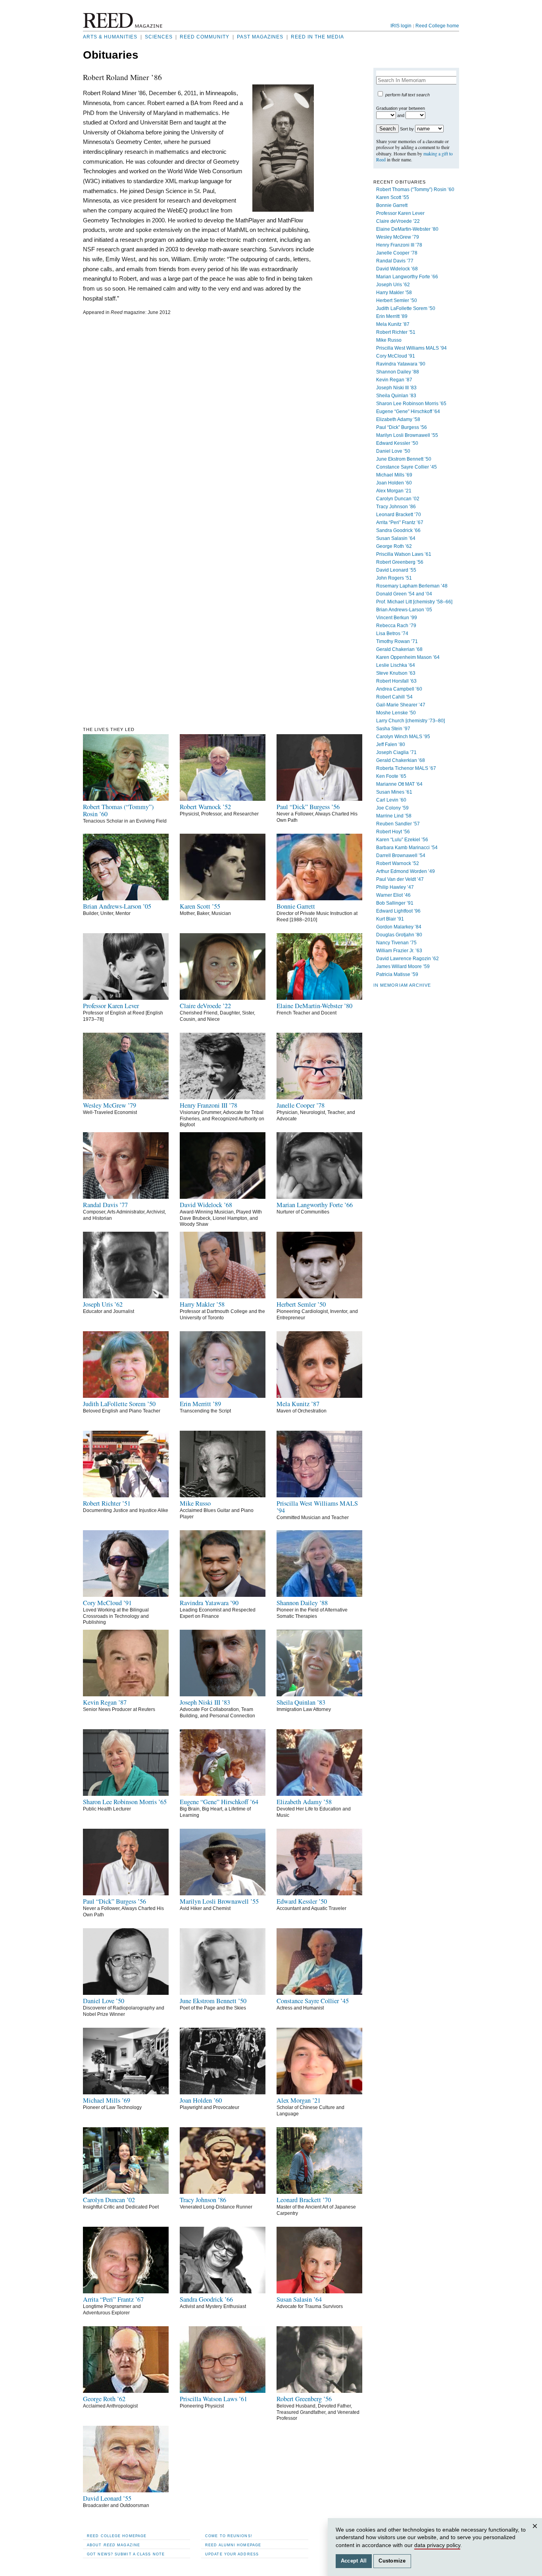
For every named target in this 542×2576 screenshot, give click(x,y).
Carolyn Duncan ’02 (398, 499)
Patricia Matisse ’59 (397, 974)
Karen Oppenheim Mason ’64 (408, 657)
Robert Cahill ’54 (394, 697)
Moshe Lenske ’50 (396, 713)
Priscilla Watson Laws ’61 (404, 554)
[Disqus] (198, 419)
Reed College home (437, 26)
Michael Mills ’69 (394, 475)
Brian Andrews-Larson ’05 (404, 610)
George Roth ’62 (394, 546)
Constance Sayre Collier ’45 (406, 467)
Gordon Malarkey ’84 (399, 927)
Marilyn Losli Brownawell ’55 (407, 435)
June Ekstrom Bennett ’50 (404, 459)
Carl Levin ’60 (391, 800)
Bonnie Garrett (392, 205)
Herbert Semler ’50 (397, 300)
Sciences (159, 37)
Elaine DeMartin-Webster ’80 (407, 229)
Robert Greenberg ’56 (400, 562)
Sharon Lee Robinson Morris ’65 (411, 404)
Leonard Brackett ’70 (399, 515)
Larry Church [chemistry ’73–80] (410, 721)
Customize (392, 2561)
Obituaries (111, 55)
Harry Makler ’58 (394, 293)
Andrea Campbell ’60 (399, 689)
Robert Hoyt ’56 (393, 832)
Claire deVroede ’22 (398, 221)
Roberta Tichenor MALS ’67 (406, 768)
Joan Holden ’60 (394, 483)
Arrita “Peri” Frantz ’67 (400, 522)
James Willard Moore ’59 (403, 966)
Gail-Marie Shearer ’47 (401, 705)
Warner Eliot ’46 (393, 895)
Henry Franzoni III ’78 (399, 245)
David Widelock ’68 (397, 269)
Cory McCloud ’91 (396, 356)
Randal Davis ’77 (395, 261)
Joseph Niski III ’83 (396, 388)
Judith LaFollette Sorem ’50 (406, 308)
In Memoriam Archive (402, 985)
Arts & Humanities (110, 37)
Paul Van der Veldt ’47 (400, 879)
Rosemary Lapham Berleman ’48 (412, 586)
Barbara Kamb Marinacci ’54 (407, 848)
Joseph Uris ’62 (393, 285)
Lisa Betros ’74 (392, 633)
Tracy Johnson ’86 (396, 507)
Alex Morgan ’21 (394, 491)
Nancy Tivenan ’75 (396, 943)
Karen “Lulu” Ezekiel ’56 (402, 840)
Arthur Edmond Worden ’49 (406, 871)
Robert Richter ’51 (396, 332)
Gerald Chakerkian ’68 (401, 760)
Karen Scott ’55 (393, 197)
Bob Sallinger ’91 (395, 903)
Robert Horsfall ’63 (396, 681)
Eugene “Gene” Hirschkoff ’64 (408, 411)
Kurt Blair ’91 (390, 919)
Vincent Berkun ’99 (397, 618)
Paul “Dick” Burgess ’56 (402, 427)
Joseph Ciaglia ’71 (396, 752)
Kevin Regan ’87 (394, 380)
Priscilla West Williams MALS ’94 (411, 348)
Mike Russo (389, 340)
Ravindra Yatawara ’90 (401, 364)
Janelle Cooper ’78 (397, 253)
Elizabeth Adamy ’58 (398, 419)
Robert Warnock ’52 (398, 863)
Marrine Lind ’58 (394, 816)
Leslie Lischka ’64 (396, 665)
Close (536, 2534)
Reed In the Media (317, 37)
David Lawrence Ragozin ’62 (407, 959)
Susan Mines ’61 (394, 792)
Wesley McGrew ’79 (398, 237)
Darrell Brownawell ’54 (401, 855)
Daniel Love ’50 (393, 451)
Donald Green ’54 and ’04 (404, 594)
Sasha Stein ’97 (393, 729)
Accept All (354, 2561)
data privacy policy (437, 2545)
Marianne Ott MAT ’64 (399, 784)
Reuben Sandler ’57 (398, 824)
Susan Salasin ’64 (396, 538)
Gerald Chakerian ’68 (399, 649)
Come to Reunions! (229, 2536)
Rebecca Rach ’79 (396, 626)
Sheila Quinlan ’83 (396, 396)
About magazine (113, 2545)
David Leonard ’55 (396, 570)
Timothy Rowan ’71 (397, 641)
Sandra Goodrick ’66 (398, 530)
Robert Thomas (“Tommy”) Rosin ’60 (415, 189)
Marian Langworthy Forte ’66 (407, 277)
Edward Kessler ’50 (397, 443)
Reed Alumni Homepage (233, 2545)
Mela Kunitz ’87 (393, 324)
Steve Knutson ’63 (396, 673)
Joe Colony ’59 (392, 808)
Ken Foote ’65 (391, 776)
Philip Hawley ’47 (395, 887)
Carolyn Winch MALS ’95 (403, 737)
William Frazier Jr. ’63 (399, 951)
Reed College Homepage (117, 2536)
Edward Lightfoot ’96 (398, 911)
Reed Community (205, 37)
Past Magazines (260, 37)
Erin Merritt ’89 (392, 316)
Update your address (232, 2554)
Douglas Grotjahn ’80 (399, 935)
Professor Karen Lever (400, 213)
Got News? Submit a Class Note (126, 2554)
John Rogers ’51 (394, 578)
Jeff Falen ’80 (391, 744)
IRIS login (401, 26)
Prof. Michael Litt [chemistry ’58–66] (414, 602)
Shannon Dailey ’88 (398, 372)
